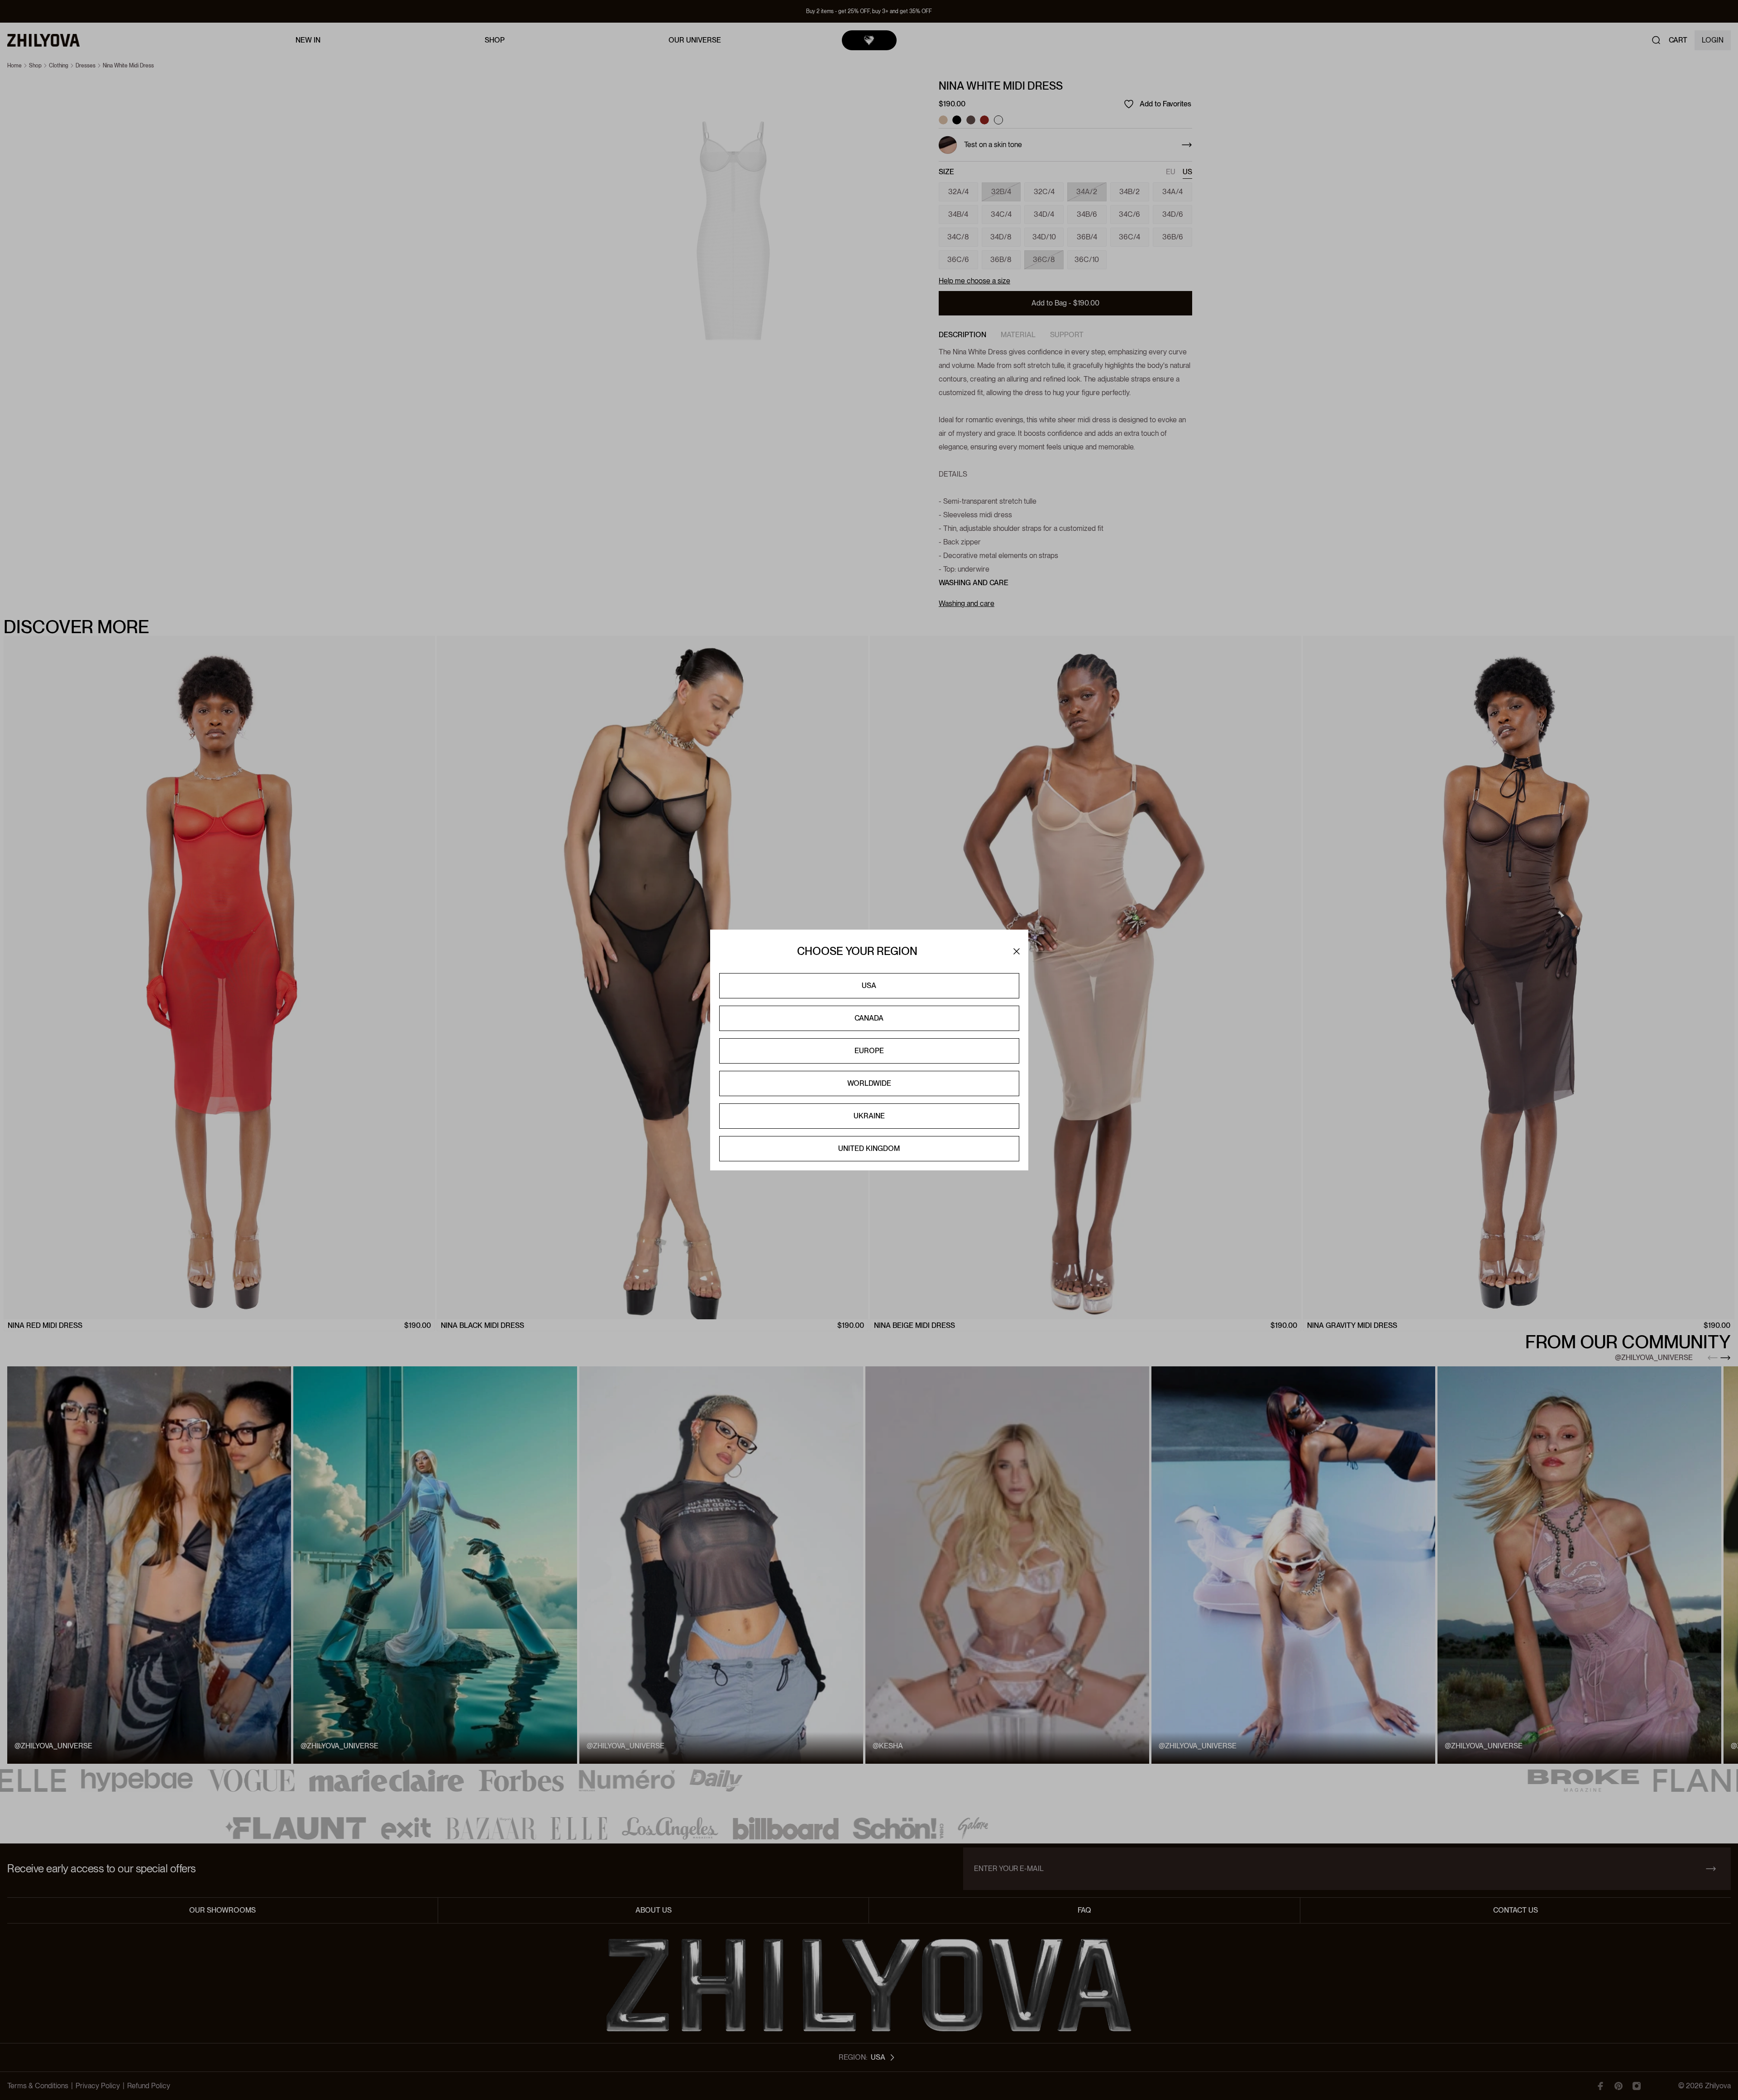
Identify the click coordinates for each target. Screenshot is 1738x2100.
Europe (869, 1051)
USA (869, 986)
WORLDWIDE (869, 1083)
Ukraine (869, 1116)
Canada (869, 1018)
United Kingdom (869, 1148)
